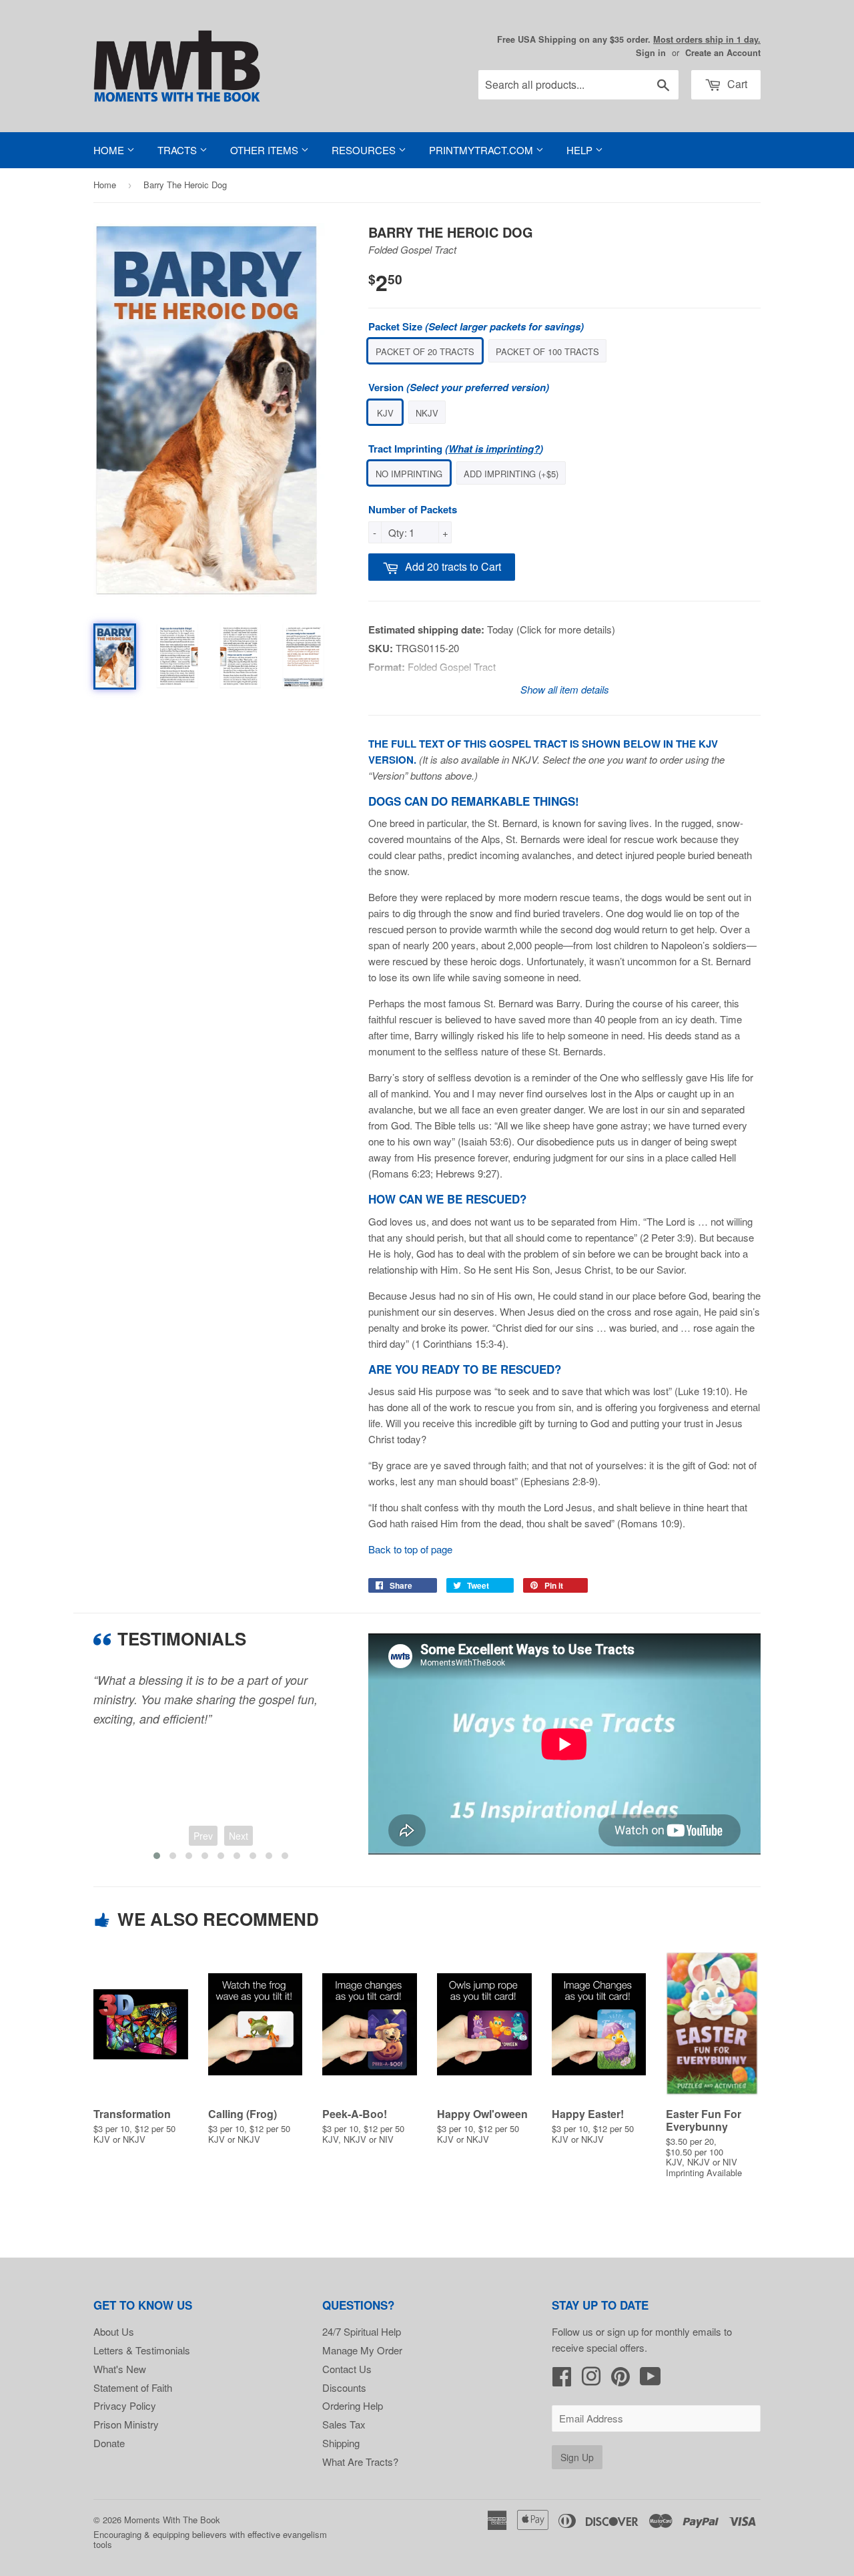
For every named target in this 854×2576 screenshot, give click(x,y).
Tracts (178, 150)
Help (581, 150)
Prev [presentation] (203, 1836)
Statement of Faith (133, 2387)
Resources (365, 150)
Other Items (266, 150)
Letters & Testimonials (142, 2350)
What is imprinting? (494, 449)
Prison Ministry (126, 2424)
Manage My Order (362, 2350)
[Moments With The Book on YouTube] (651, 2380)
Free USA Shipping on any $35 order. (629, 39)
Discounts (344, 2387)
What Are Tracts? (360, 2462)
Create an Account (723, 53)
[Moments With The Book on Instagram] (591, 2380)
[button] (157, 1856)
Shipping (341, 2443)
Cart (736, 84)
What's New (120, 2369)
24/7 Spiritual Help (362, 2331)
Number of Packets (413, 509)
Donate (109, 2443)
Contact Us (347, 2369)
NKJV (427, 413)
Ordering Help (353, 2405)
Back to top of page (410, 1549)
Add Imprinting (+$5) (511, 474)
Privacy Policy (125, 2405)
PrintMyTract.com (482, 150)
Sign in (651, 53)
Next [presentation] (239, 1836)
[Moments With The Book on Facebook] (562, 2380)
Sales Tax (344, 2424)
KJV (385, 413)
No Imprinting (409, 474)
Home (110, 150)
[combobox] (578, 85)
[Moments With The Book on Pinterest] (620, 2380)
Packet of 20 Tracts (425, 351)
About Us (114, 2331)
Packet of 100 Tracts (547, 351)
